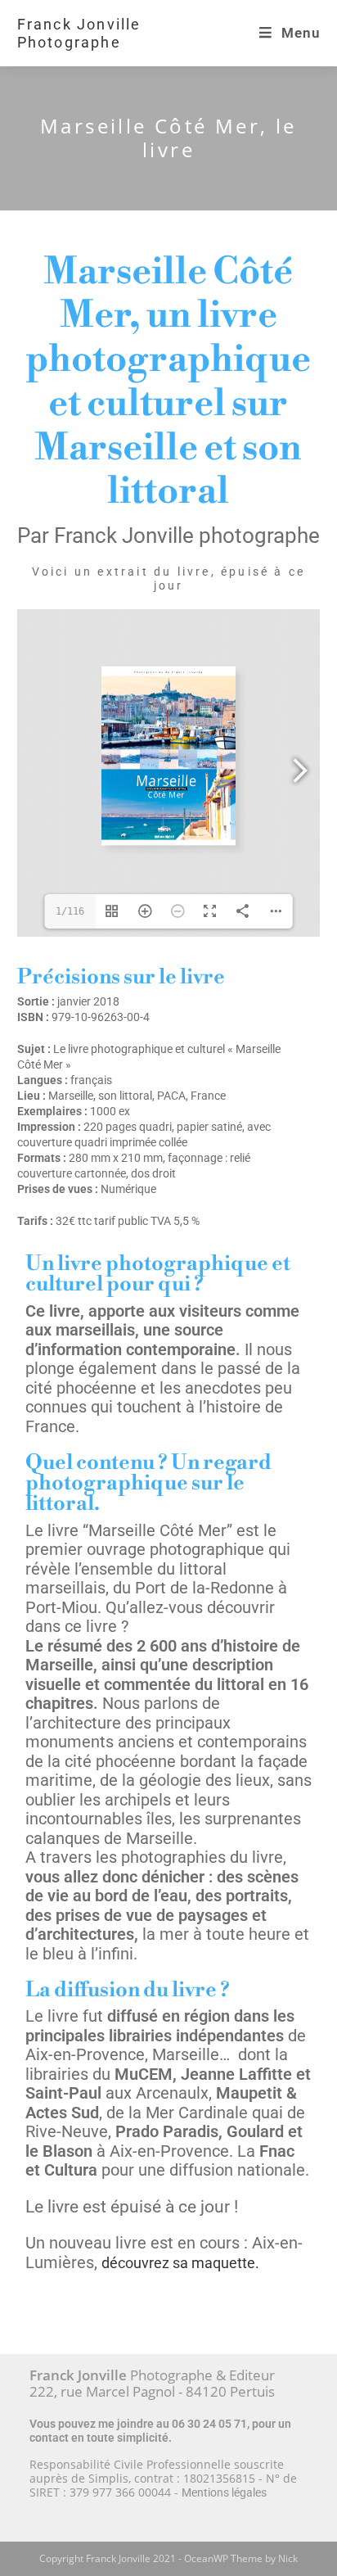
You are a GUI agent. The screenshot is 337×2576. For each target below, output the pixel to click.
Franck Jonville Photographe (79, 33)
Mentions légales (224, 2492)
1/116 (70, 911)
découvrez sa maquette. (180, 2263)
